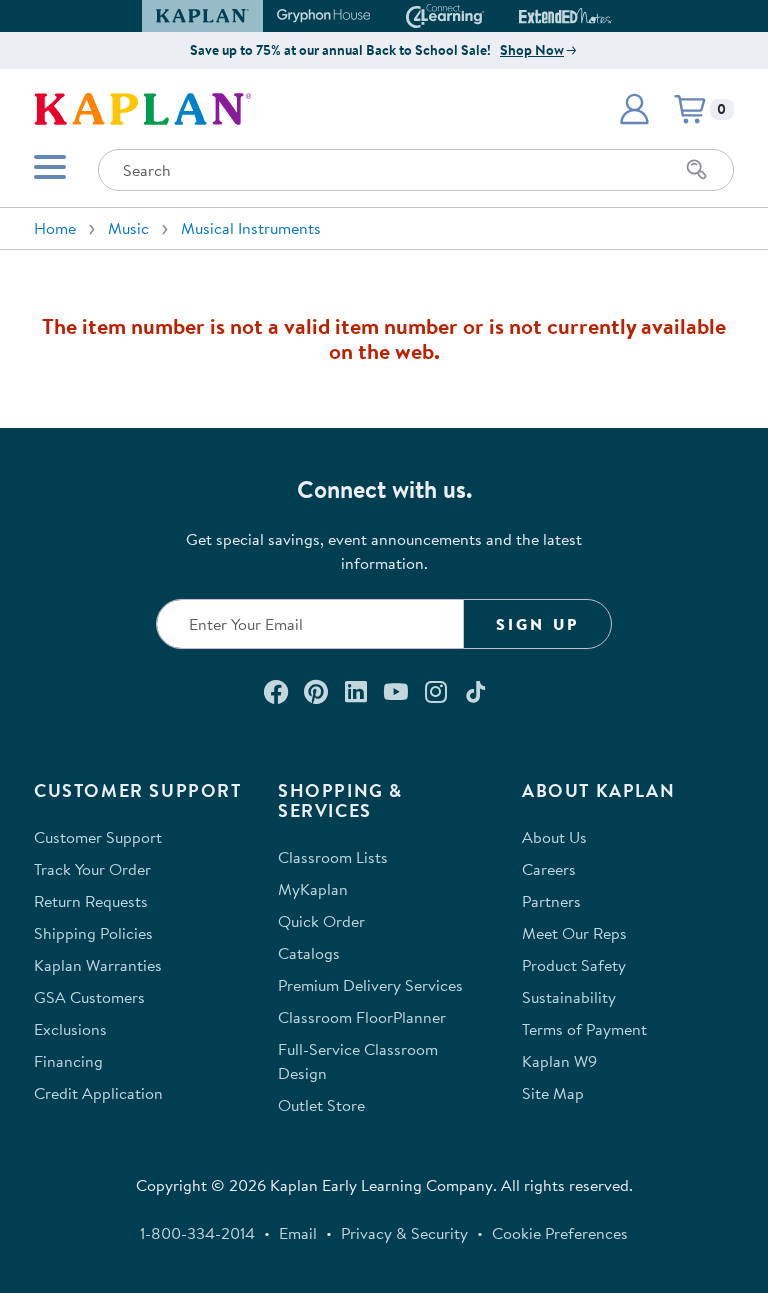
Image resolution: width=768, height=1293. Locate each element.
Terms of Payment (584, 1029)
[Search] (697, 170)
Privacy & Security (404, 1233)
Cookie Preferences (560, 1233)
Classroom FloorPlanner (362, 1017)
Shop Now (532, 50)
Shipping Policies (93, 933)
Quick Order (321, 921)
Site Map (553, 1093)
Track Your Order (92, 869)
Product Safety (574, 965)
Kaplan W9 (559, 1061)
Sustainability (569, 997)
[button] (603, 16)
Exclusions (70, 1029)
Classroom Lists (333, 857)
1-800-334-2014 (197, 1233)
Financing (68, 1061)
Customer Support (98, 837)
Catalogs (309, 953)
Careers (549, 869)
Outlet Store (321, 1105)
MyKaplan (313, 889)
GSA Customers (89, 997)
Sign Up (537, 624)
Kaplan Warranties (98, 965)
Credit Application (98, 1093)
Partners (551, 901)
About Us (554, 837)
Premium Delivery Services (370, 985)
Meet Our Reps (574, 933)
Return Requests (91, 901)
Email (298, 1233)
